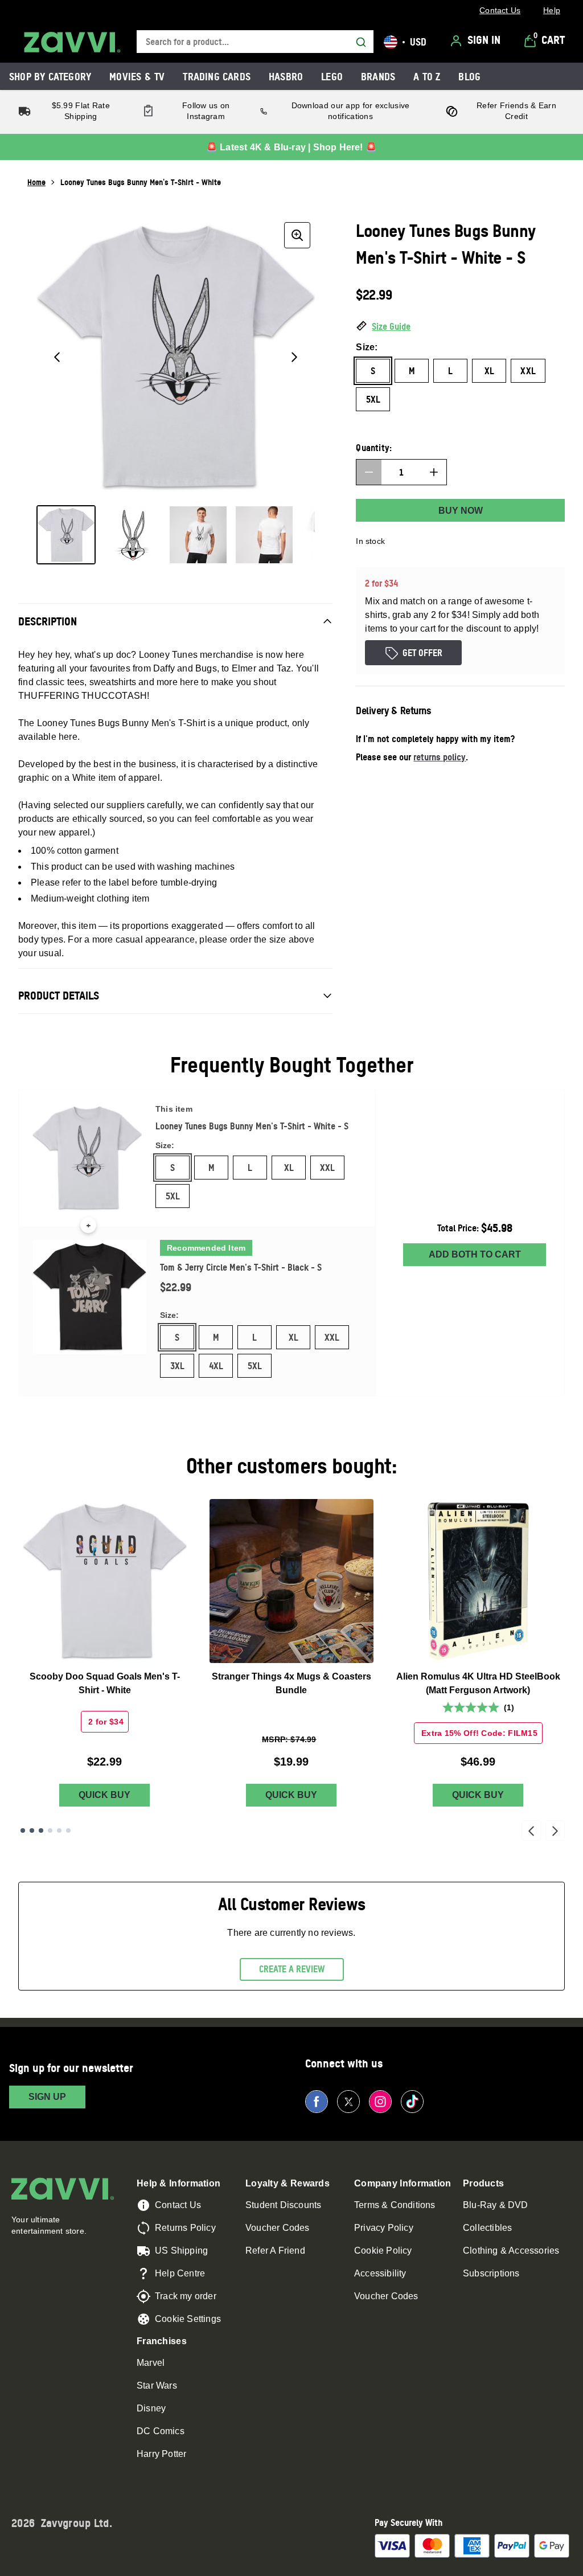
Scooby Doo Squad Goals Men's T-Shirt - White (105, 1683)
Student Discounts (283, 2205)
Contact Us (178, 2205)
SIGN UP (47, 2097)
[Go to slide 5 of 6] (59, 1830)
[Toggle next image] (294, 357)
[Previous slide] (531, 1830)
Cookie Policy (383, 2251)
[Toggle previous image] (57, 357)
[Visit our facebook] (317, 2102)
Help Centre (180, 2273)
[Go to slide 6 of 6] (68, 1830)
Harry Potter (161, 2454)
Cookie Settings (188, 2319)
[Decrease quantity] (369, 472)
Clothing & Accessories (511, 2251)
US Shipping (181, 2251)
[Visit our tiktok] (412, 2102)
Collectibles (487, 2228)
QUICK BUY (104, 1795)
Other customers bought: (292, 1466)
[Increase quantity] (434, 472)
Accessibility (380, 2273)
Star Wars (157, 2385)
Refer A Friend (275, 2251)
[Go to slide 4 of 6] (50, 1830)
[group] (176, 357)
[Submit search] (361, 42)
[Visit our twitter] (348, 2102)
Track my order (186, 2296)
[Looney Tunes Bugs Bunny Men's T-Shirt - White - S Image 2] (132, 535)
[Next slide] (555, 1830)
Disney (151, 2408)
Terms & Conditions (395, 2205)
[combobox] (255, 42)
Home (36, 182)
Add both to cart (475, 1254)
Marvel (151, 2363)
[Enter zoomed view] (297, 235)
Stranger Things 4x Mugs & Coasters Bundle (291, 1683)
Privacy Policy (384, 2228)
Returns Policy (185, 2228)
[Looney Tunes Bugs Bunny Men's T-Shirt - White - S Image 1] (66, 535)
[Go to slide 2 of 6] (32, 1830)
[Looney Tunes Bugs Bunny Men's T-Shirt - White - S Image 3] (198, 535)
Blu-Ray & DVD (496, 2205)
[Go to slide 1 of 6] (23, 1830)
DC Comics (161, 2431)
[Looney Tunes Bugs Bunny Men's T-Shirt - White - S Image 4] (264, 535)
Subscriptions (491, 2273)
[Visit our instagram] (380, 2102)
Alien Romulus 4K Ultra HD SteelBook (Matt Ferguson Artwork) (478, 1683)
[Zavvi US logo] (72, 42)
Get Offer (422, 653)
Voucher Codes (278, 2228)
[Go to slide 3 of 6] (41, 1830)
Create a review (292, 1969)
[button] (460, 327)
